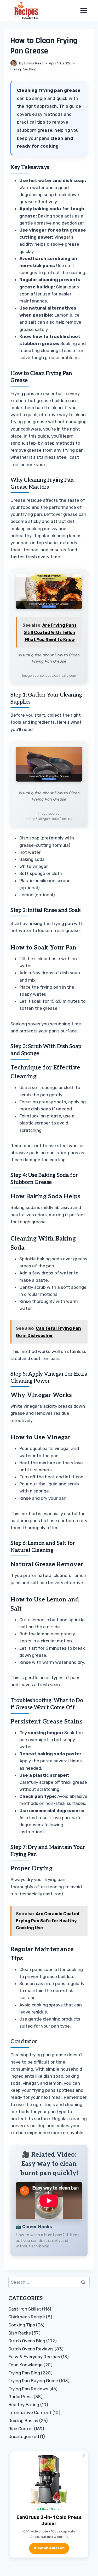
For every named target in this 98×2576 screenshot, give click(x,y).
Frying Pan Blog (23, 69)
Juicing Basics (23, 2421)
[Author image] (14, 63)
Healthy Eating (24, 2405)
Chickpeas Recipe (27, 2317)
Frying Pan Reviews (28, 2389)
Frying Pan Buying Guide (33, 2381)
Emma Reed (34, 63)
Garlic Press (21, 2397)
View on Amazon (49, 2548)
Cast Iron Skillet (25, 2309)
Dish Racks (20, 2333)
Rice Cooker (21, 2429)
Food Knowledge (25, 2365)
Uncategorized (24, 2436)
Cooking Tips (22, 2325)
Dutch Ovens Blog (27, 2341)
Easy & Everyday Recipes (34, 2357)
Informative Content (30, 2412)
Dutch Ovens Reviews (31, 2349)
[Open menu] (83, 10)
